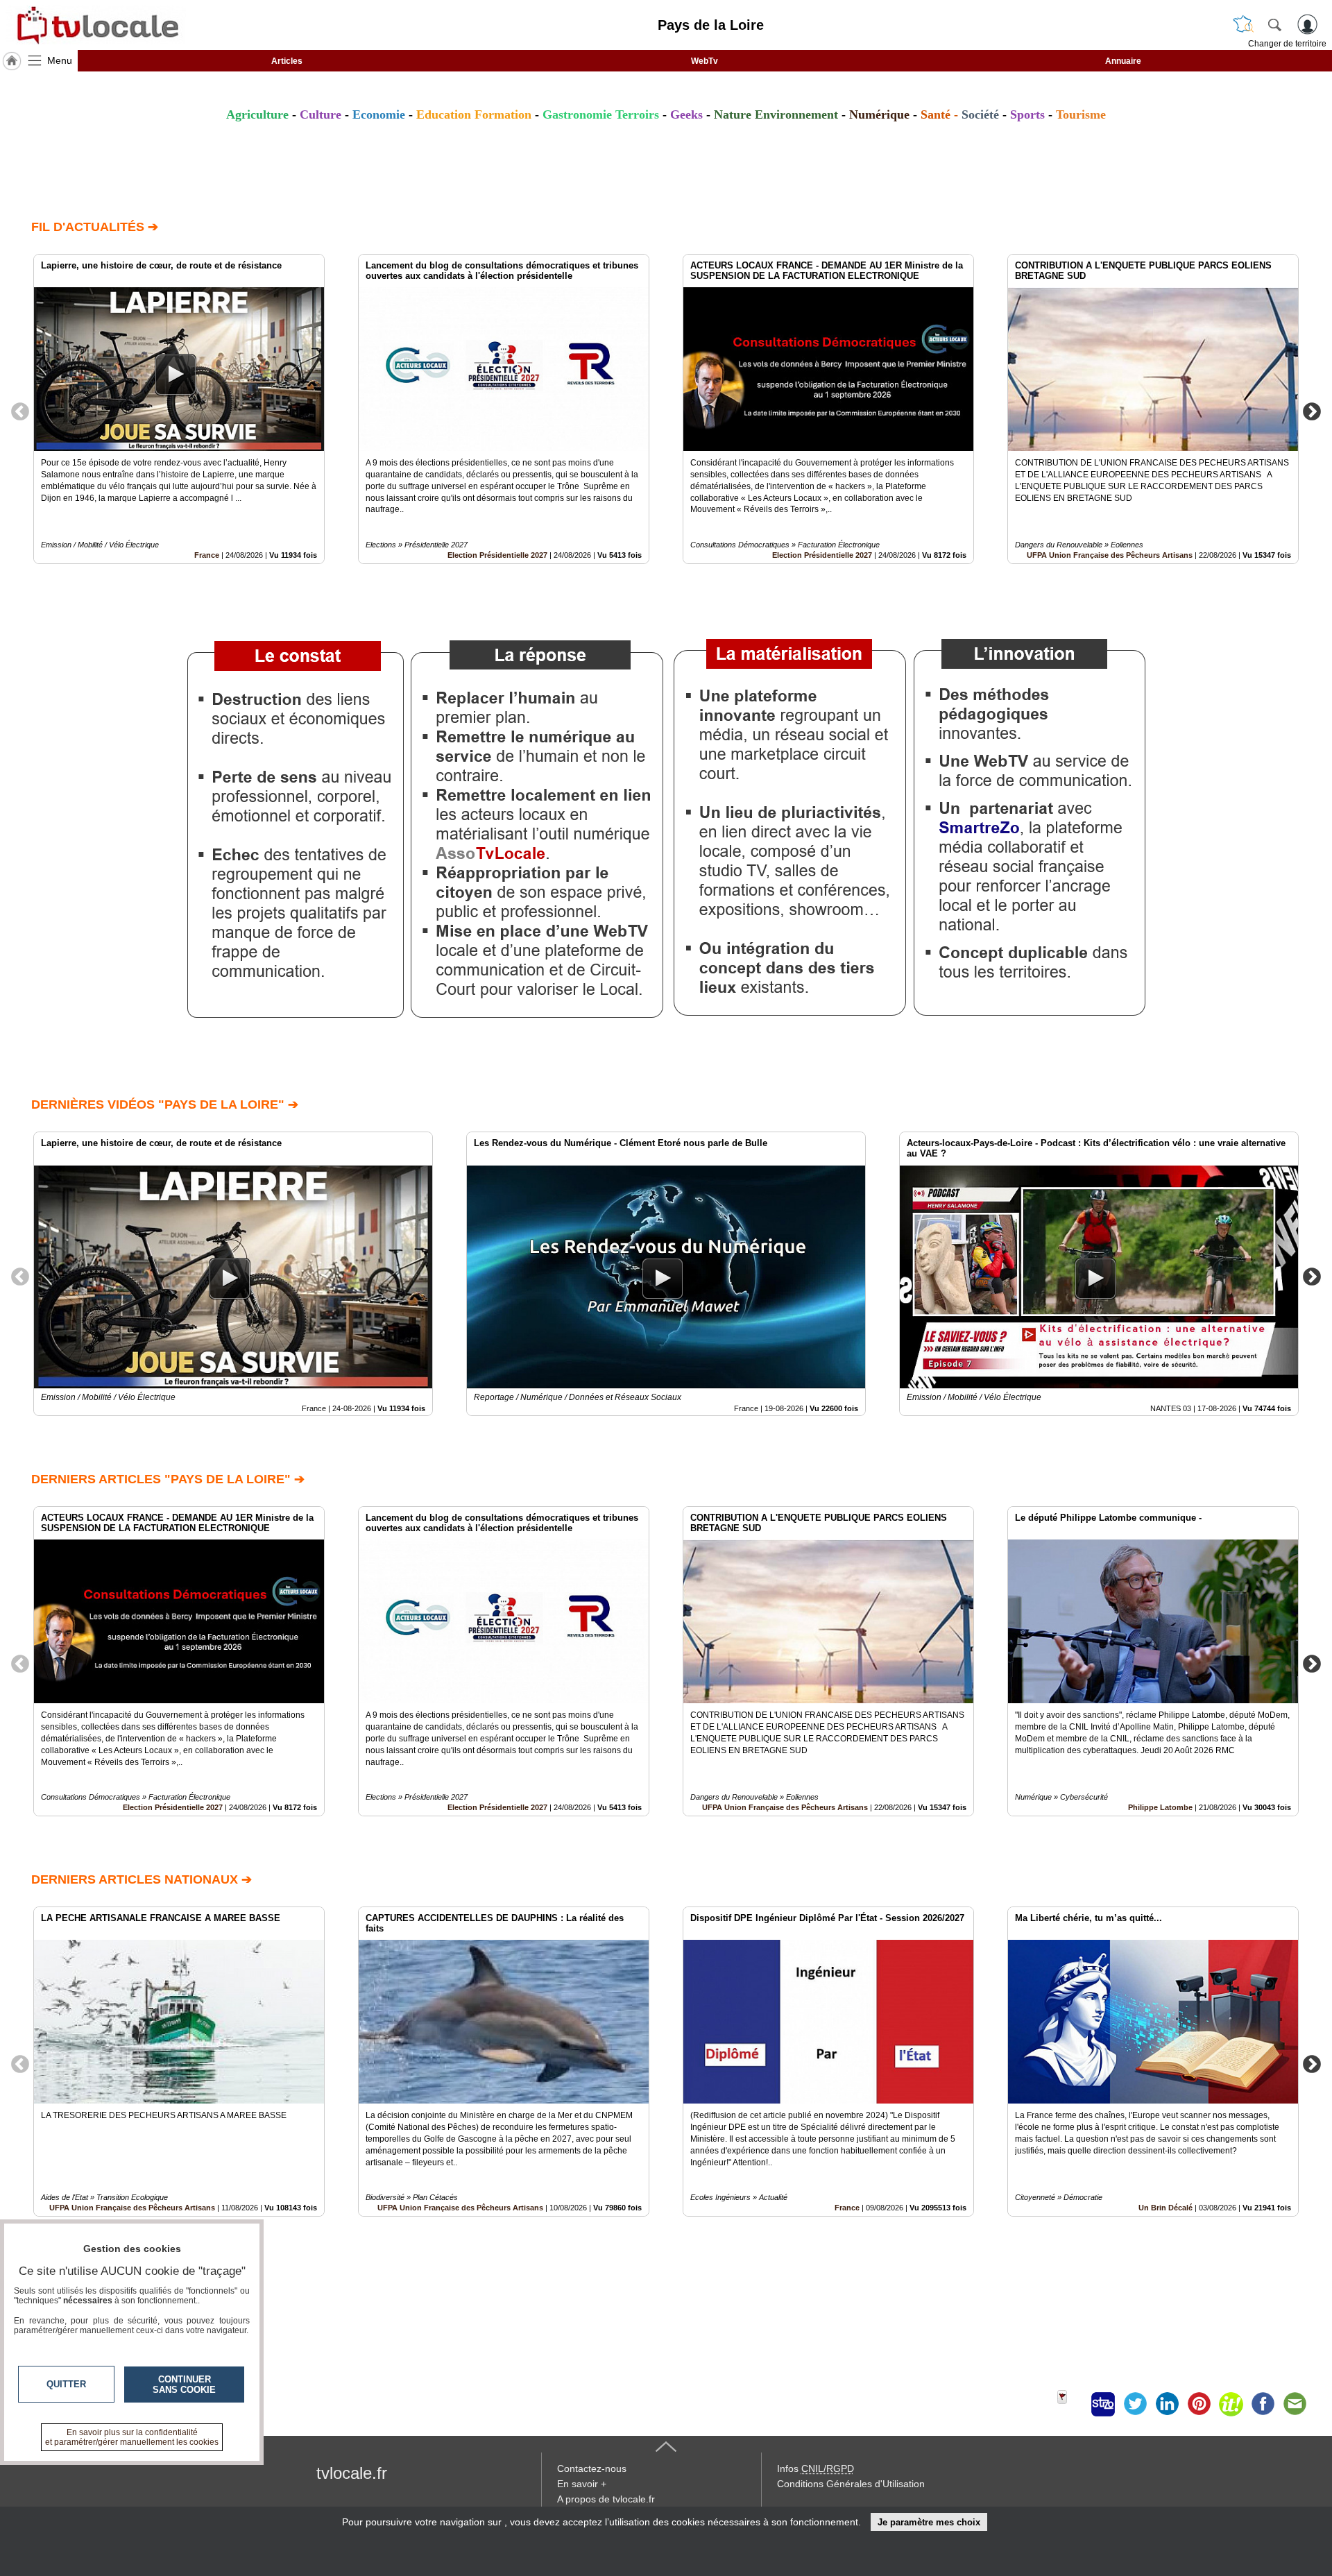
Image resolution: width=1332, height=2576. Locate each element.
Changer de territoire (1287, 44)
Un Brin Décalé (1165, 2208)
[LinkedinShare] (1167, 2404)
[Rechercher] (1274, 24)
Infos (816, 2468)
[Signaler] (1071, 2404)
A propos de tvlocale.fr (606, 2499)
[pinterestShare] (1199, 2404)
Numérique (879, 114)
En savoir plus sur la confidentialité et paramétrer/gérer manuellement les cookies (132, 2437)
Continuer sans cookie (184, 2385)
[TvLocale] (96, 25)
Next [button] (1312, 411)
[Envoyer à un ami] (1295, 2404)
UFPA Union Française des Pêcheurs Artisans (1110, 555)
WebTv (705, 61)
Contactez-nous (592, 2468)
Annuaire (1123, 61)
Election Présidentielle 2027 (497, 555)
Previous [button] (20, 411)
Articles (287, 61)
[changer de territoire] (1243, 24)
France (207, 555)
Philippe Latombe (1160, 1807)
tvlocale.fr (352, 2473)
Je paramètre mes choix (929, 2522)
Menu (60, 60)
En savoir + (582, 2484)
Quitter (66, 2384)
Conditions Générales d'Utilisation (851, 2484)
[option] (179, 409)
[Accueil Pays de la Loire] (12, 61)
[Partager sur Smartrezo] (1103, 2404)
